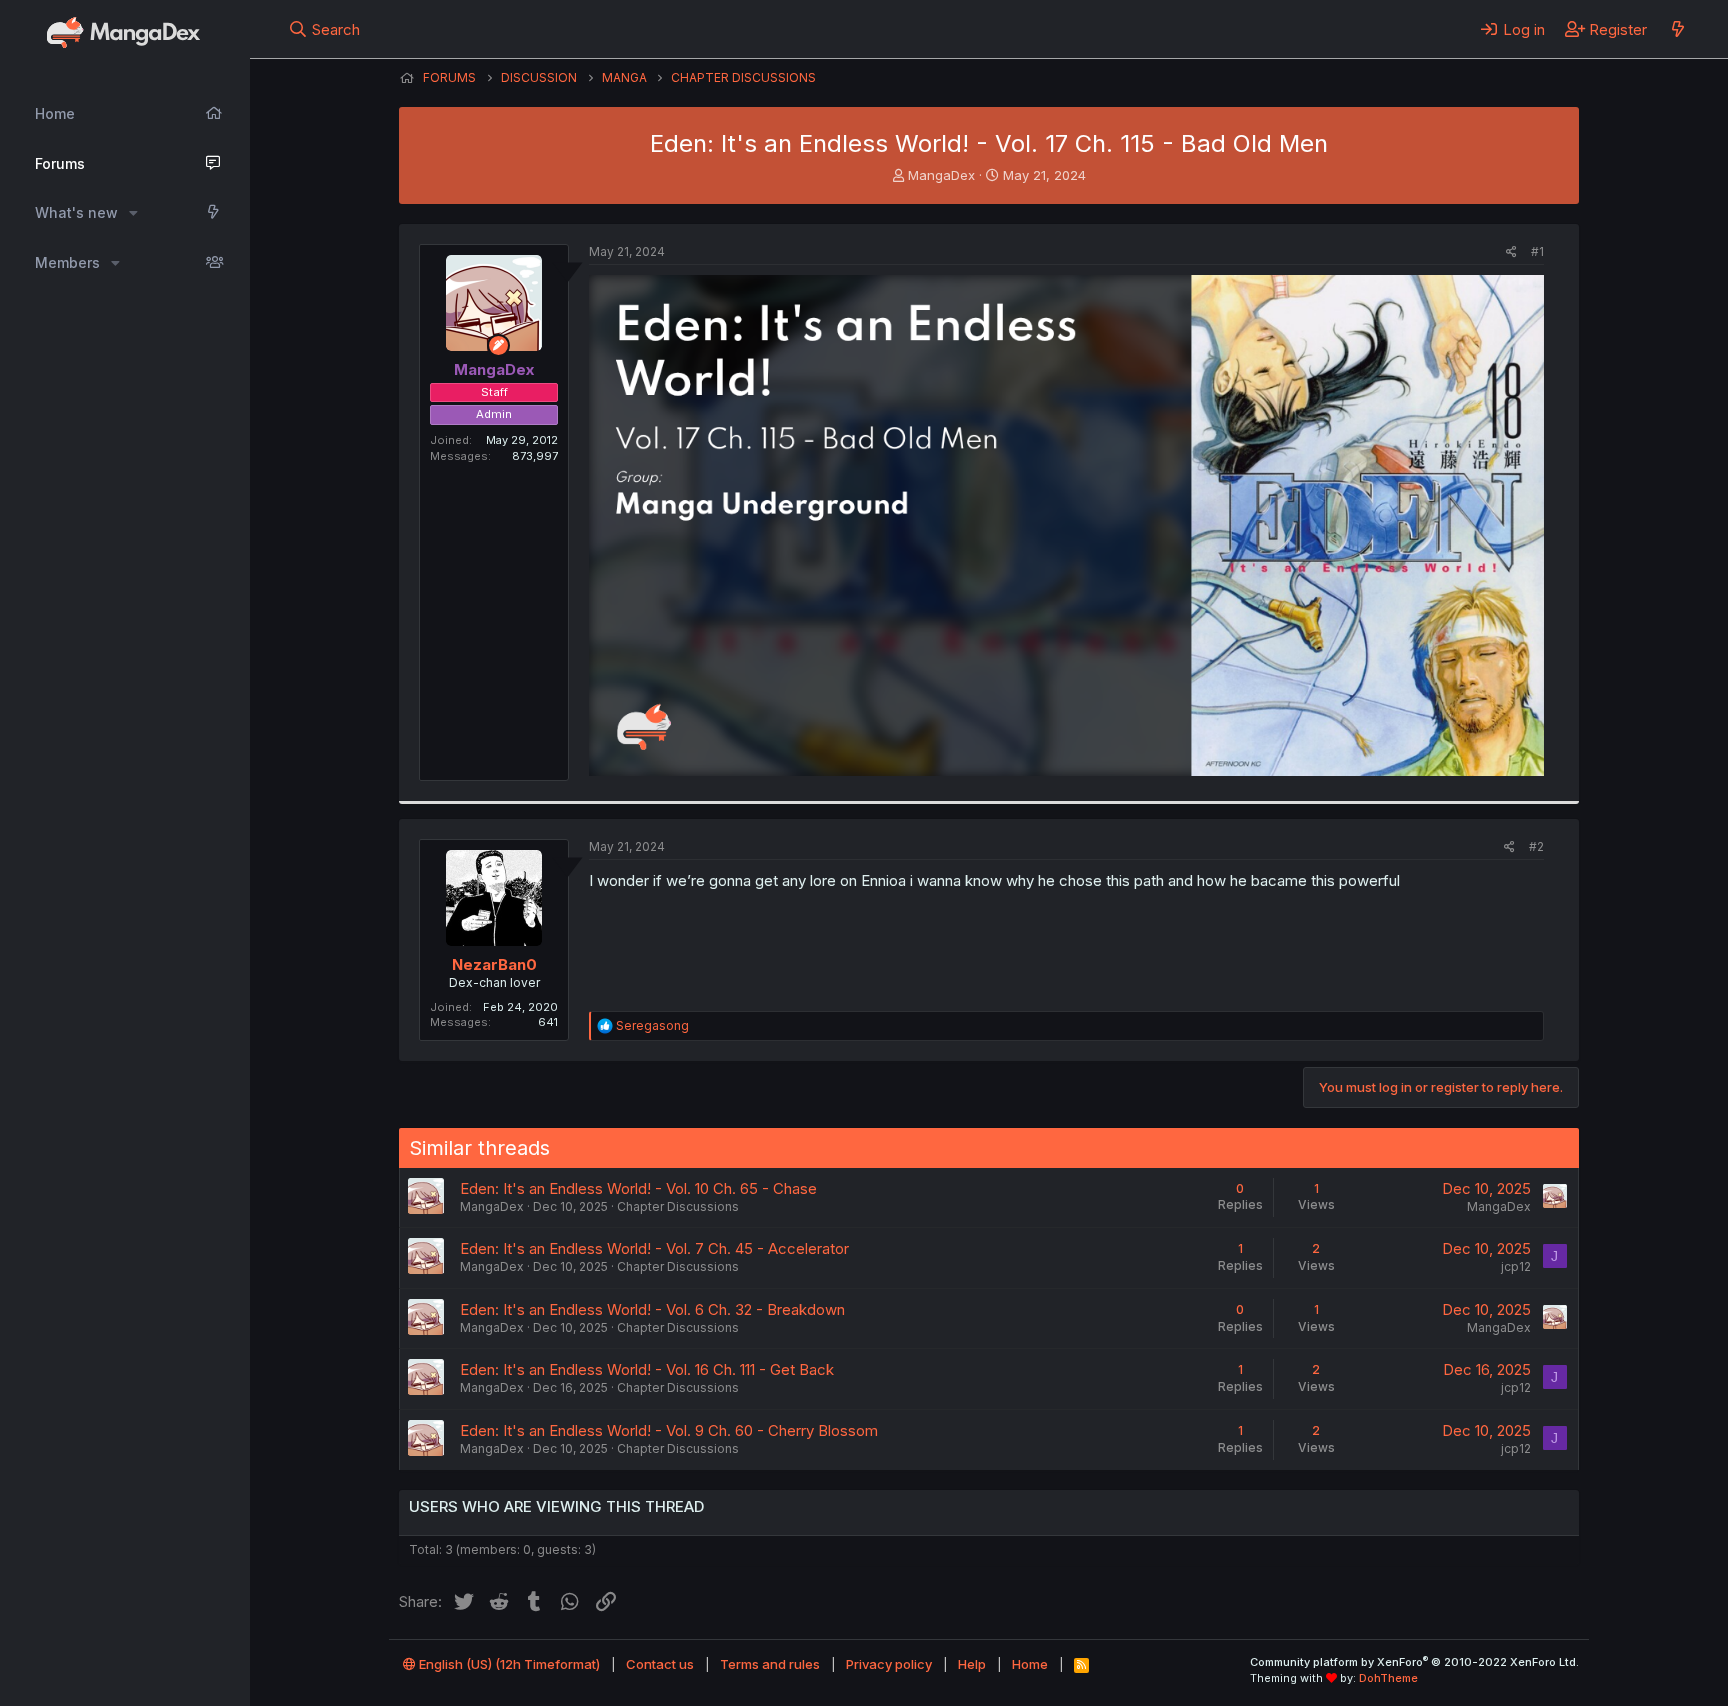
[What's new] (1677, 29)
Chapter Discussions (678, 1206)
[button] (133, 213)
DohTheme (1388, 1678)
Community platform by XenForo (1414, 1662)
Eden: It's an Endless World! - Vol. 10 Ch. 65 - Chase (638, 1188)
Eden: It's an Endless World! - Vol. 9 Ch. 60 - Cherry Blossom (669, 1430)
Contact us (660, 1664)
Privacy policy (889, 1664)
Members (67, 262)
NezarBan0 (494, 964)
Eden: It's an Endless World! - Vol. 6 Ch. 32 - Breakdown (652, 1309)
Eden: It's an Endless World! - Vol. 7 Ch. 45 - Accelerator (654, 1248)
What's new (76, 212)
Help (972, 1664)
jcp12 (1516, 1266)
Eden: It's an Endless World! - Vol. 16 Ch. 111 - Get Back (647, 1369)
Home (55, 113)
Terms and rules (770, 1664)
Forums (60, 163)
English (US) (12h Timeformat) (508, 1664)
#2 (1536, 846)
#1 (1537, 251)
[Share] (1511, 252)
